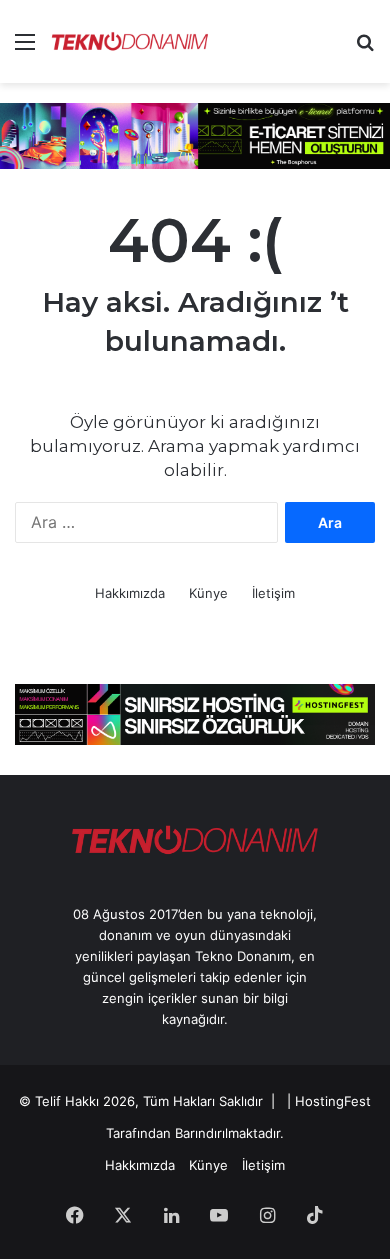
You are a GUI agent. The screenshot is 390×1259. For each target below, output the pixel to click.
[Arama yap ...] (365, 48)
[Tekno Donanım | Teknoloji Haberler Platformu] (130, 41)
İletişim (273, 593)
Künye (208, 593)
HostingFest (333, 1101)
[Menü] (25, 48)
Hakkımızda (130, 593)
